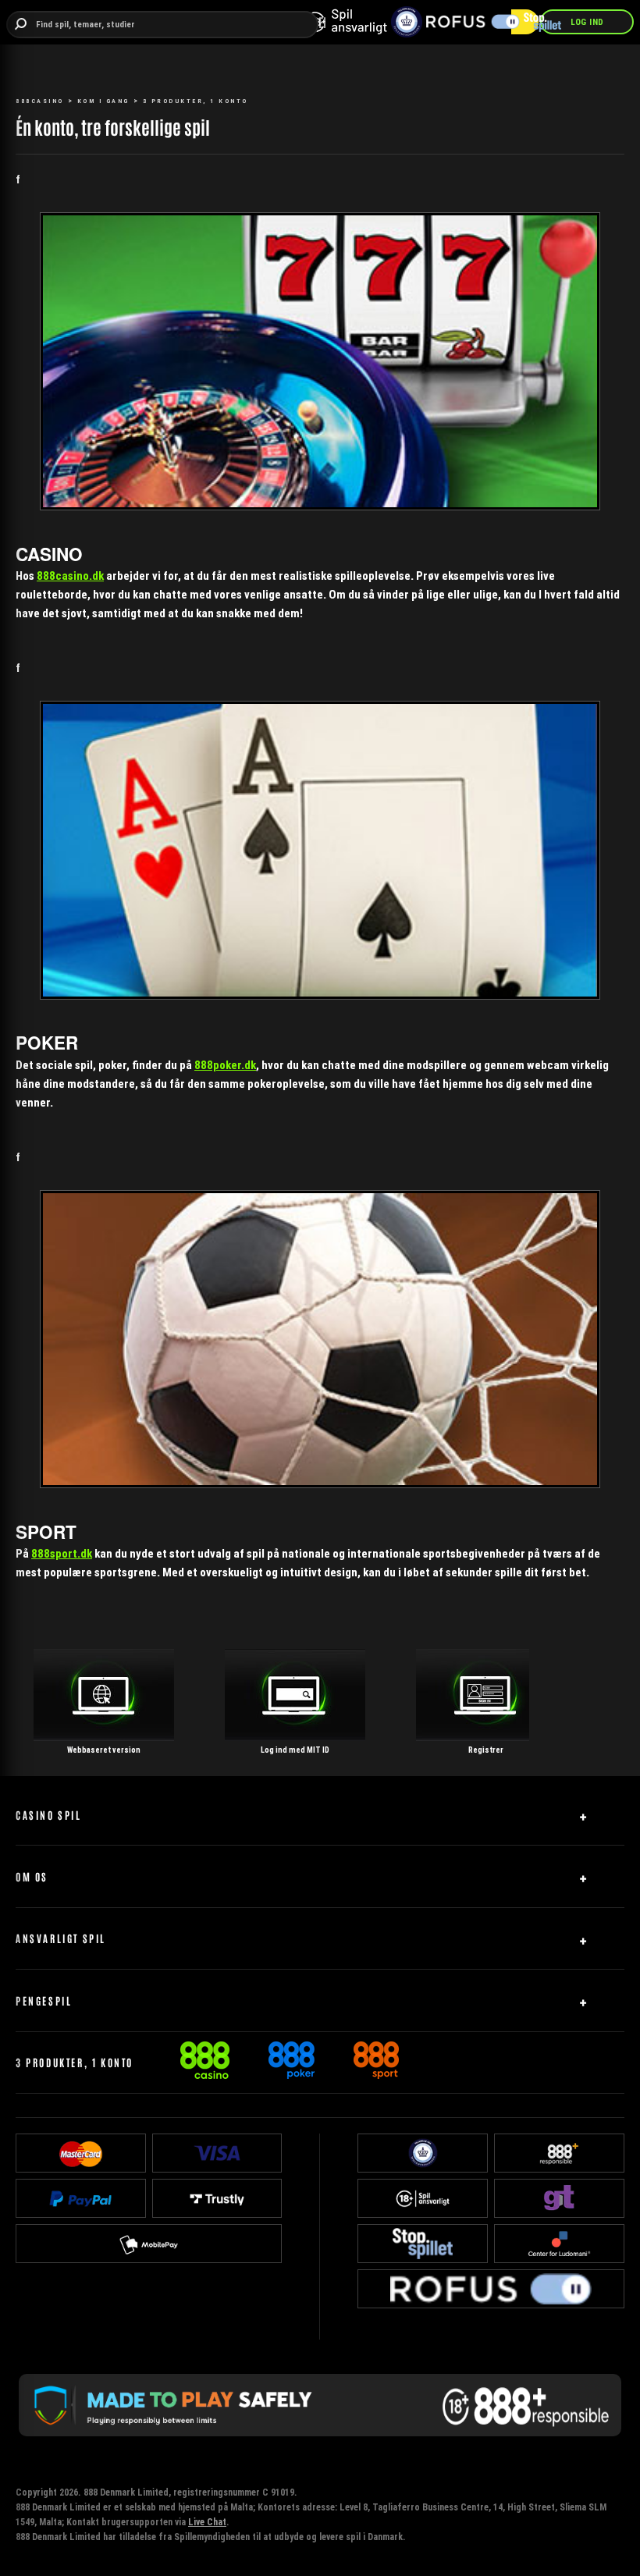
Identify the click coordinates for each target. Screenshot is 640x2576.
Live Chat (207, 2522)
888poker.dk (225, 1065)
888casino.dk (70, 576)
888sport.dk (62, 1553)
